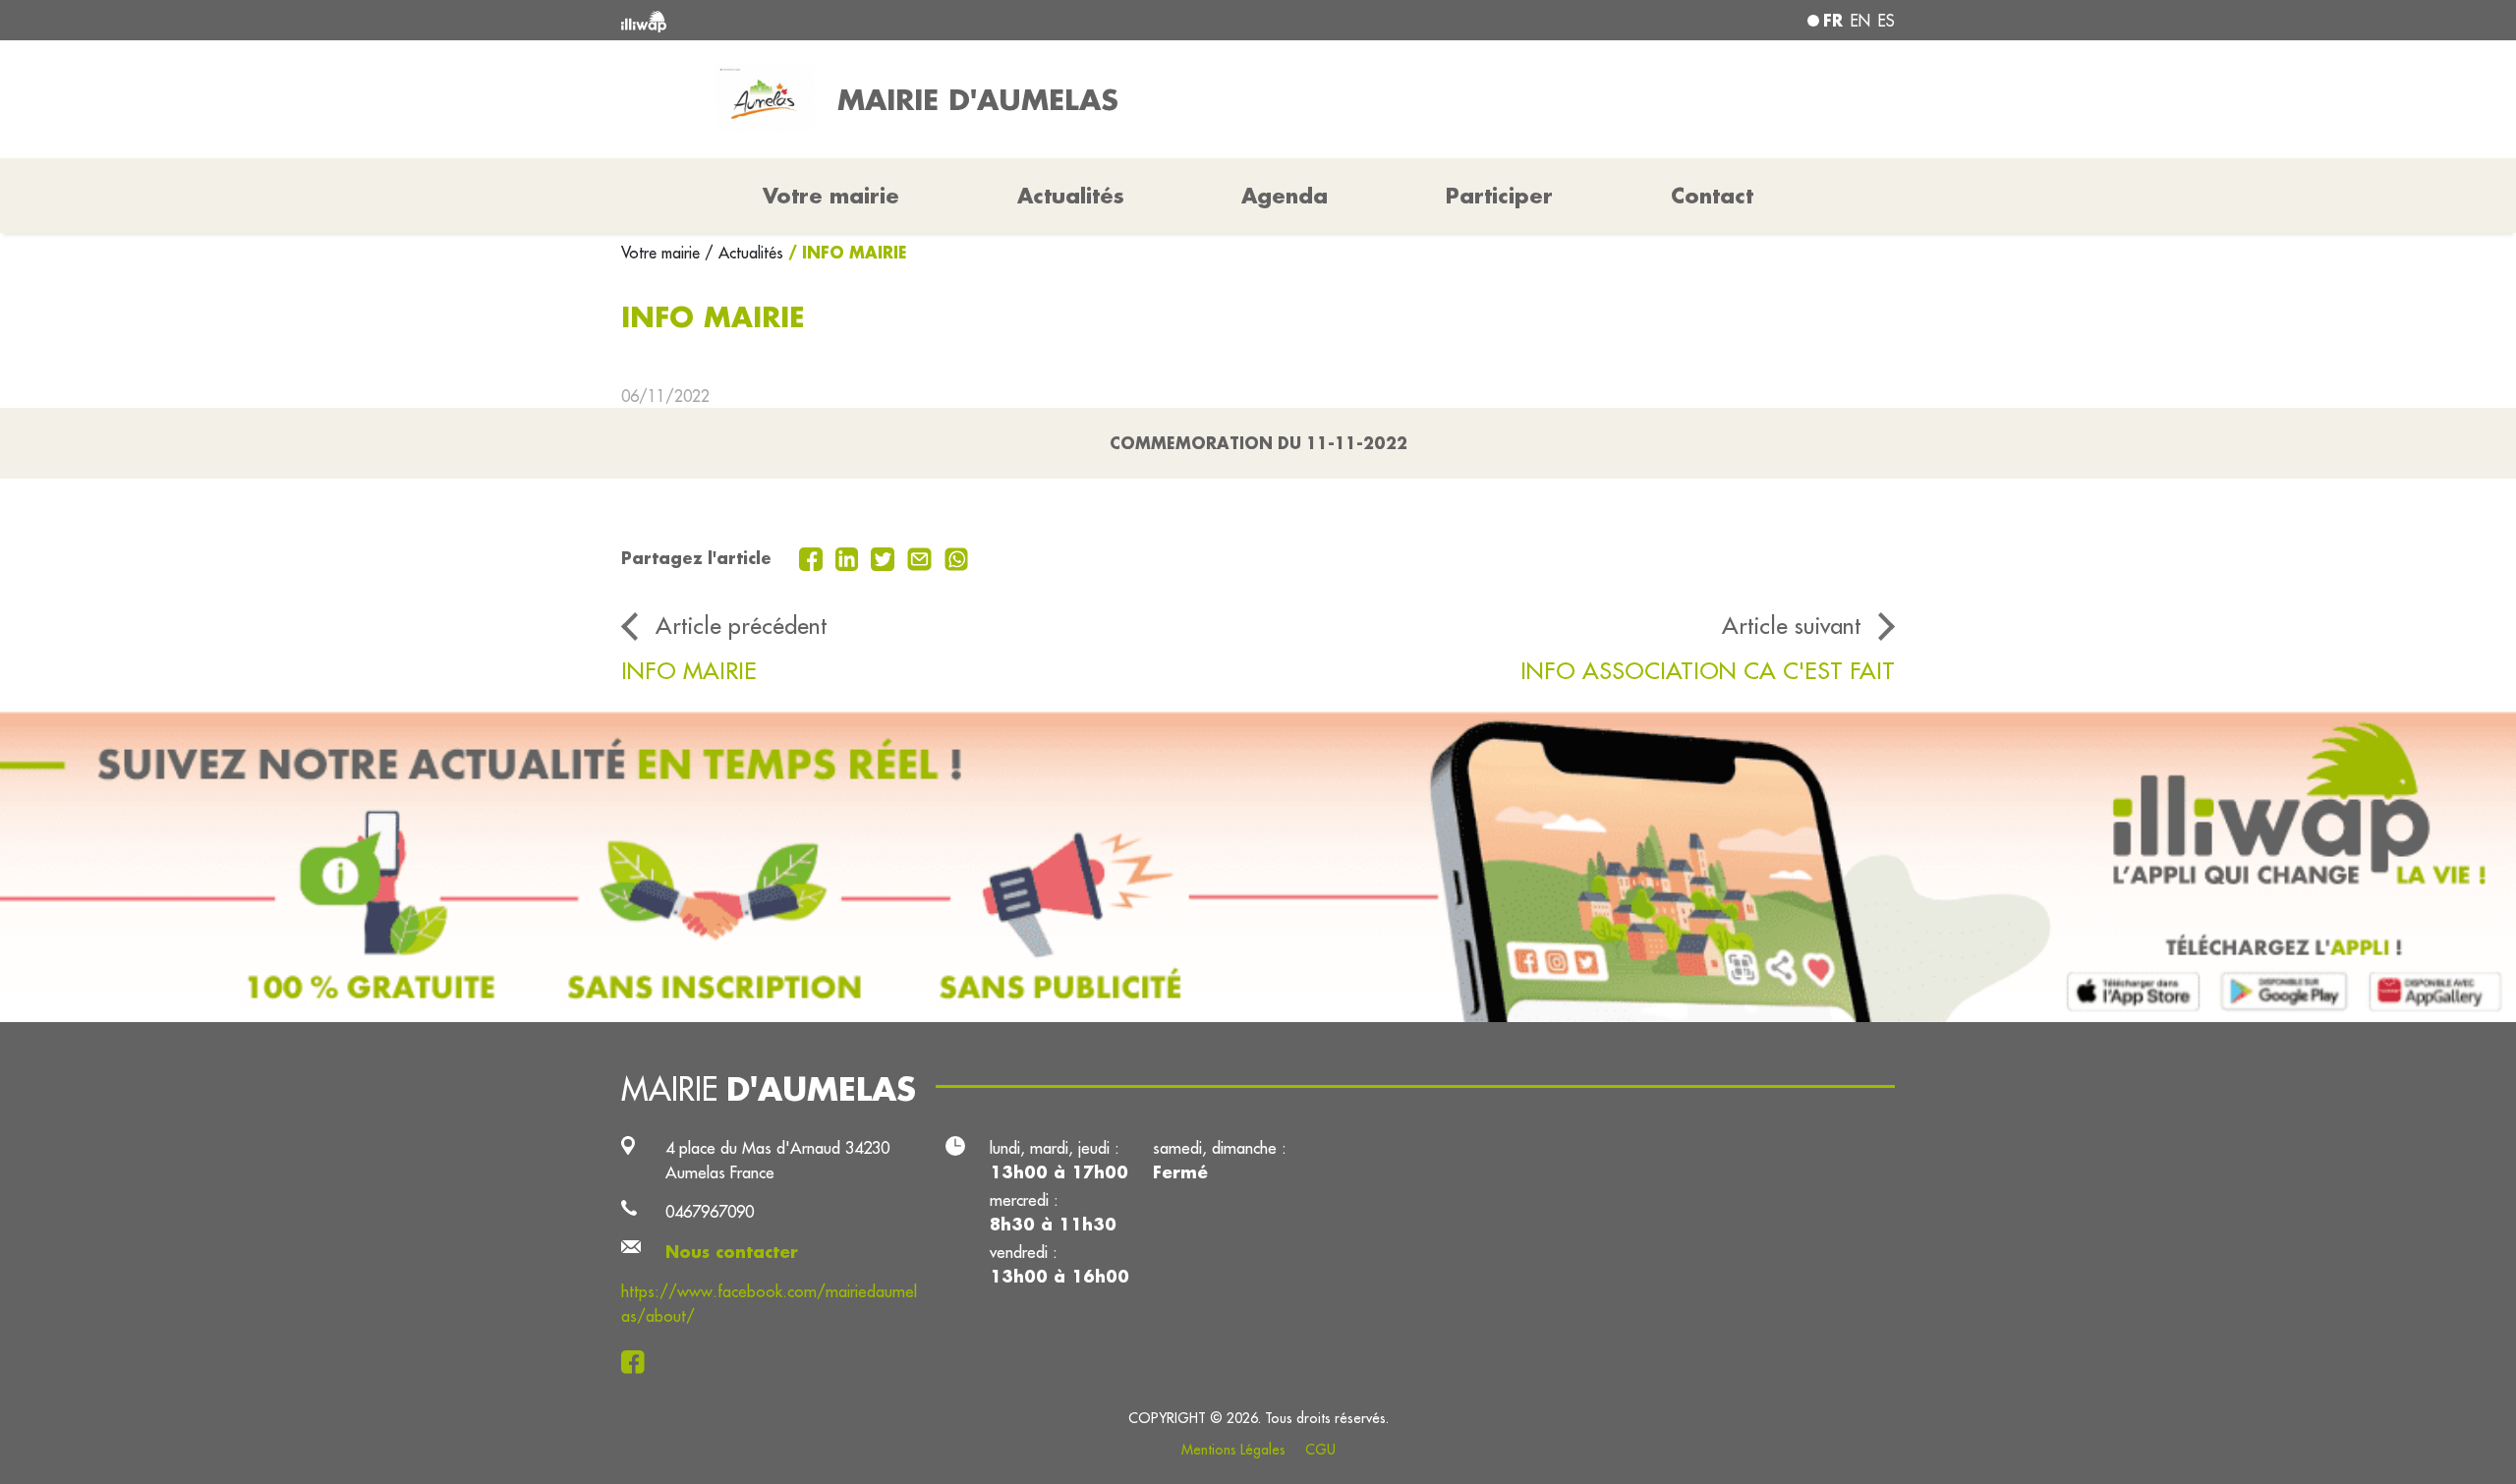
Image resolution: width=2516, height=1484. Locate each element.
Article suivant (1791, 625)
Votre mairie (663, 253)
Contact (1712, 196)
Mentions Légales (1233, 1450)
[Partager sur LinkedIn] (850, 557)
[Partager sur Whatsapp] (957, 557)
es (1887, 21)
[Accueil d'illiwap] (880, 20)
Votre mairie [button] (831, 196)
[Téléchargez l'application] (1258, 867)
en (1860, 21)
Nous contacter (732, 1252)
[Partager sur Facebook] (813, 557)
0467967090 (710, 1211)
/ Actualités (744, 253)
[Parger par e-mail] (922, 557)
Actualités (1071, 196)
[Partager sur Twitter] (885, 557)
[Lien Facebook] (638, 1361)
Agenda (1285, 196)
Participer (1499, 196)
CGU (1320, 1450)
